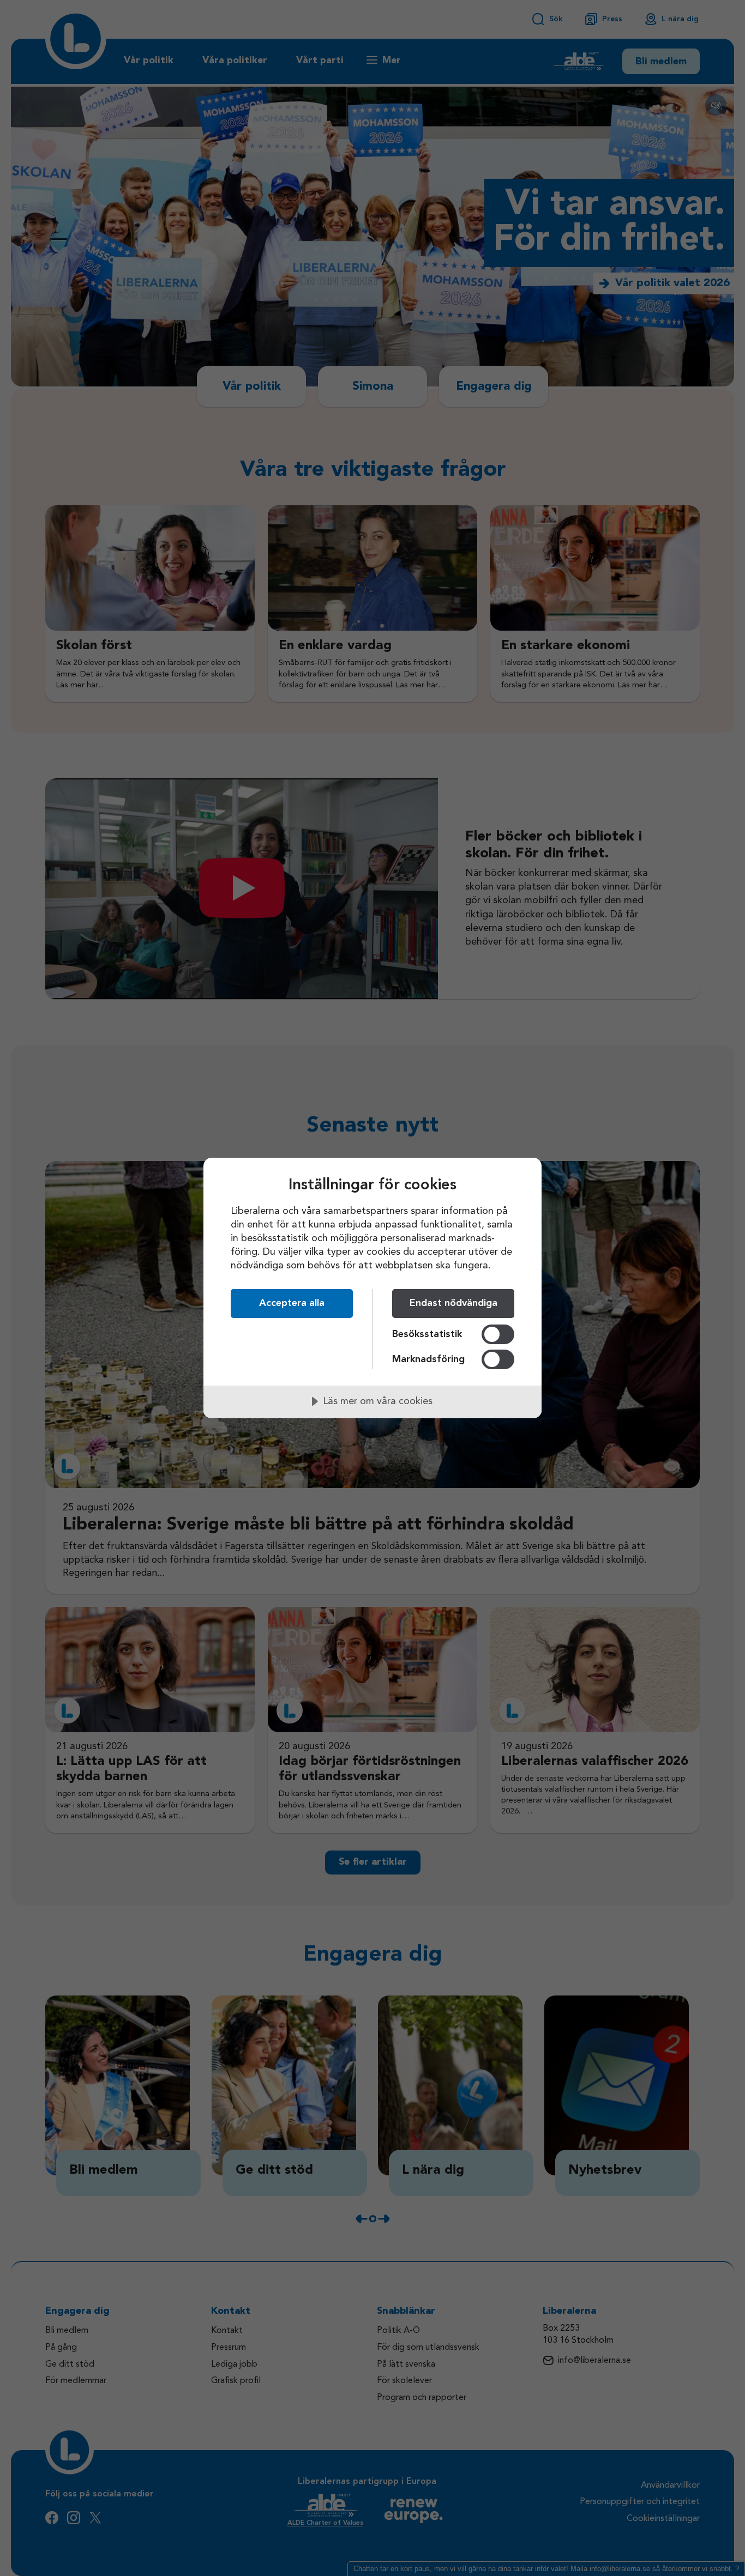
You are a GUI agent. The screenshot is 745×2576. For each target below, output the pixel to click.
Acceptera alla (292, 1303)
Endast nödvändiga (453, 1303)
